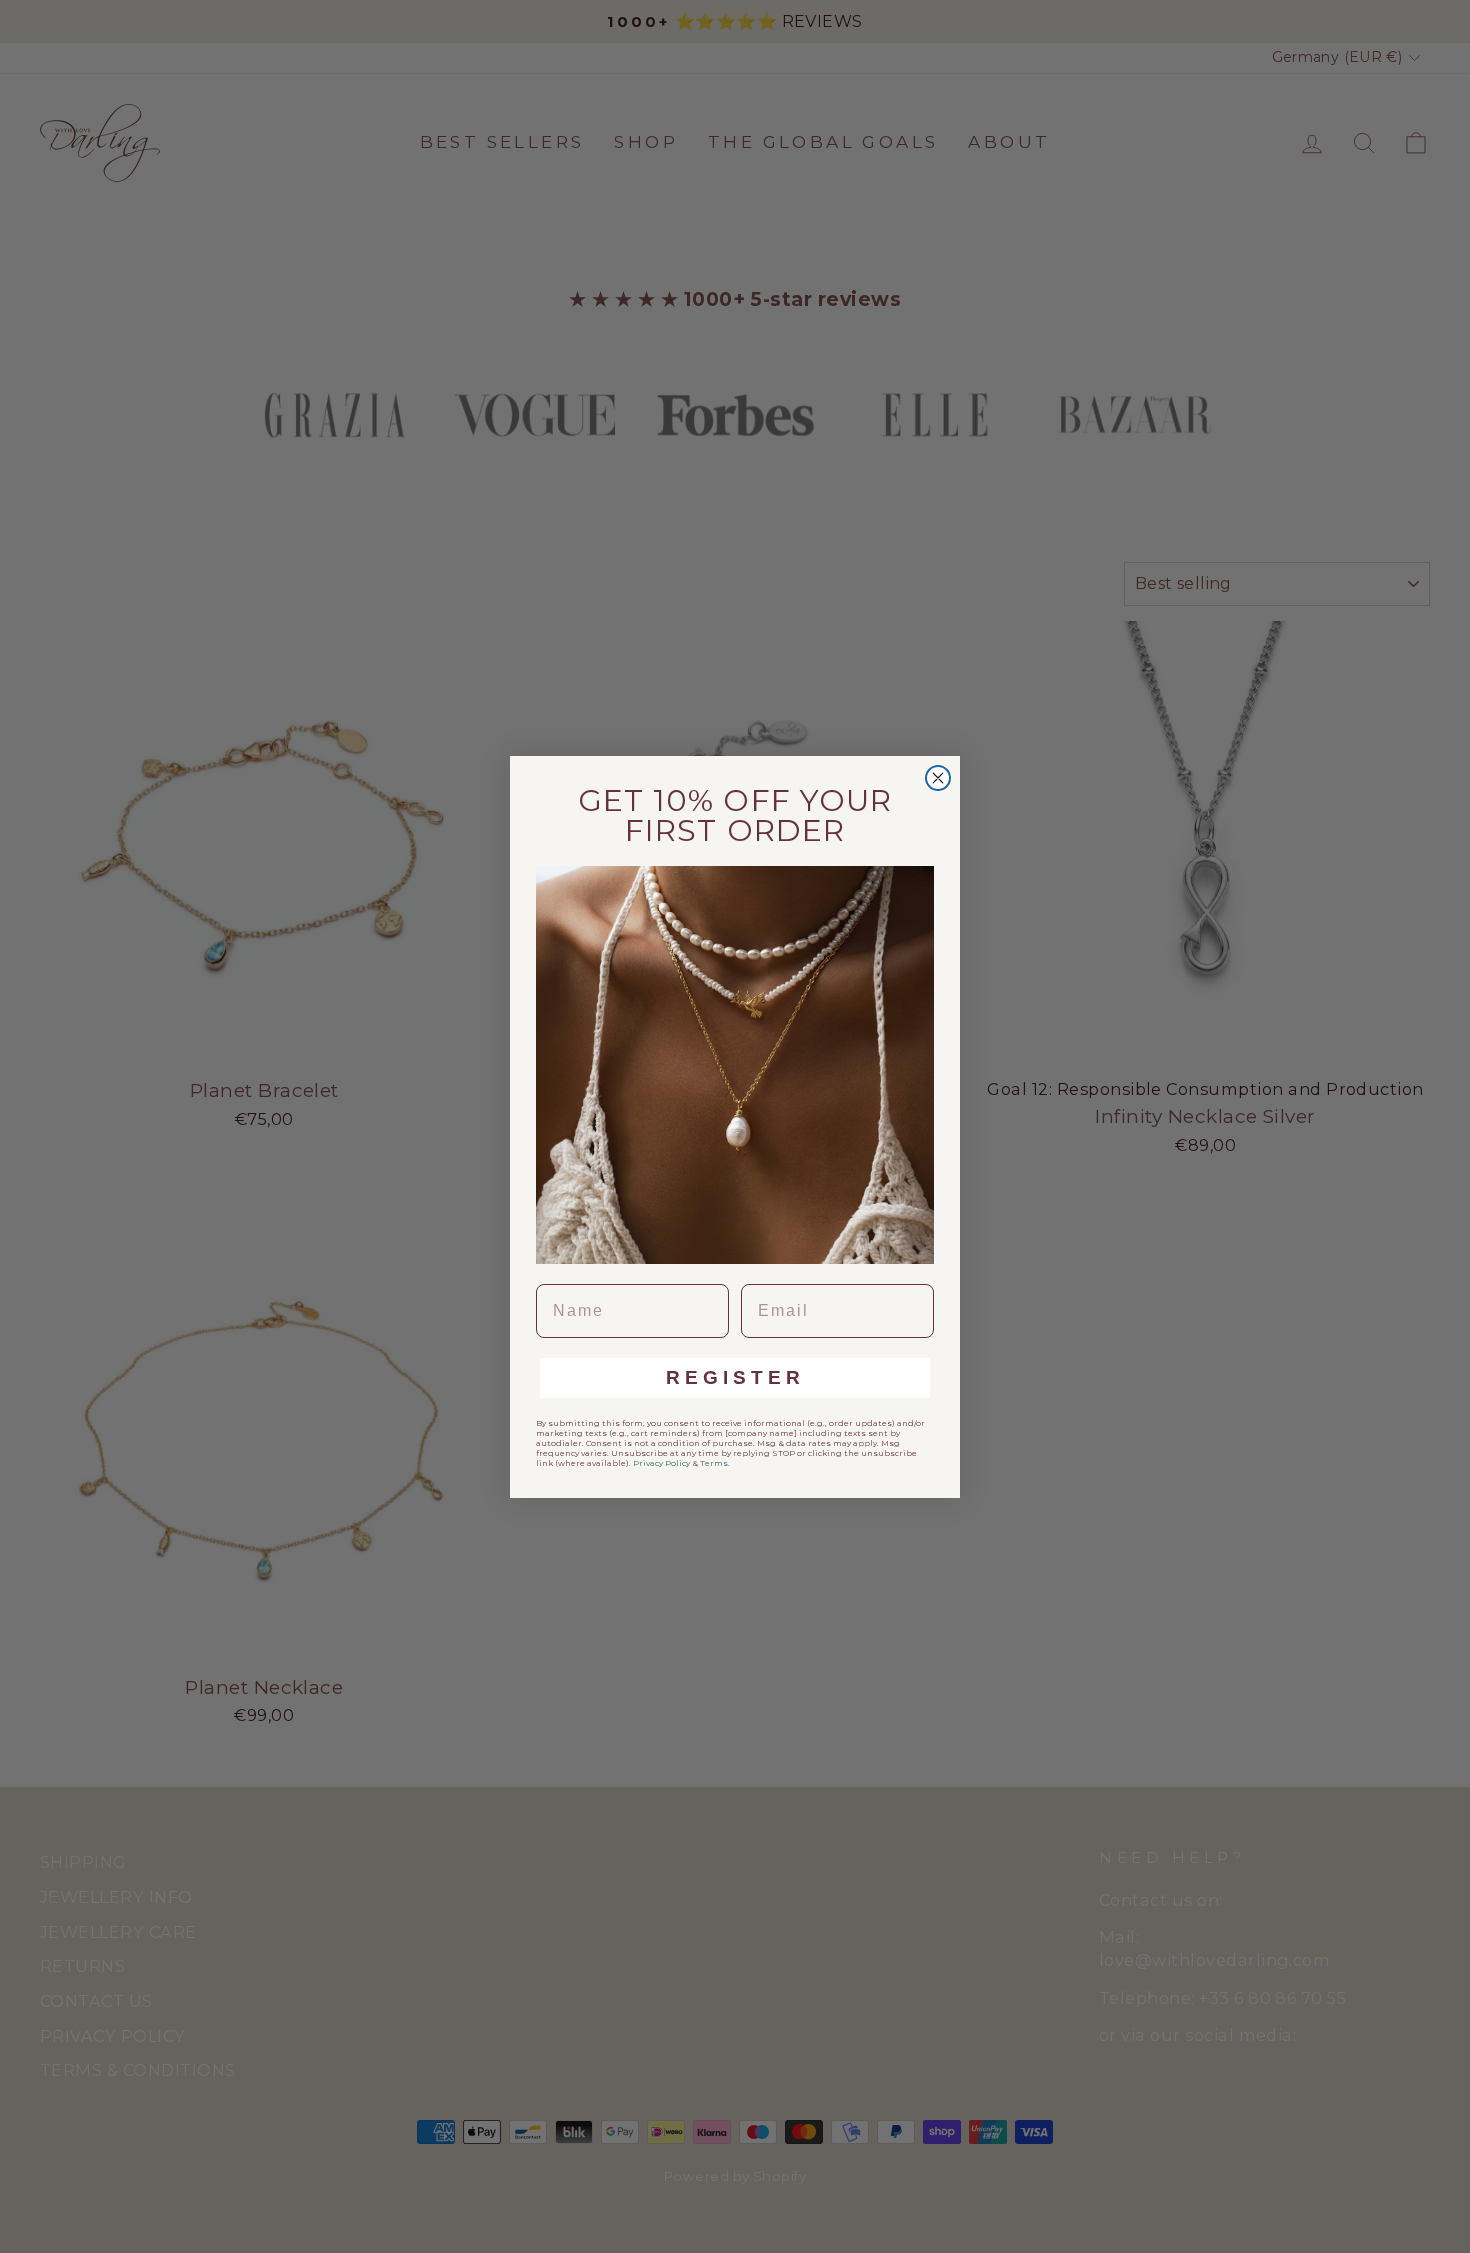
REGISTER (735, 1377)
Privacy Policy (661, 1463)
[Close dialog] (938, 778)
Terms (714, 1463)
